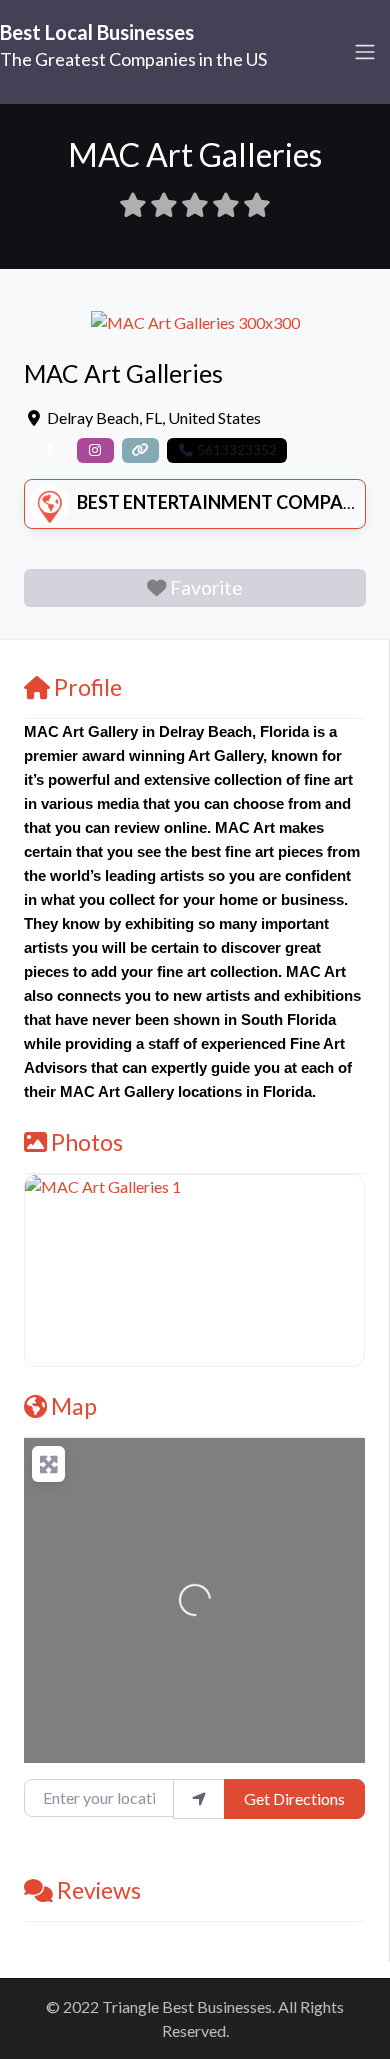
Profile (88, 687)
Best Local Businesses (97, 32)
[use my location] (199, 1799)
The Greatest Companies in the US (133, 59)
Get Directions (294, 1798)
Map (74, 1406)
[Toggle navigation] (365, 52)
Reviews (99, 1890)
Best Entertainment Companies (229, 502)
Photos (87, 1142)
